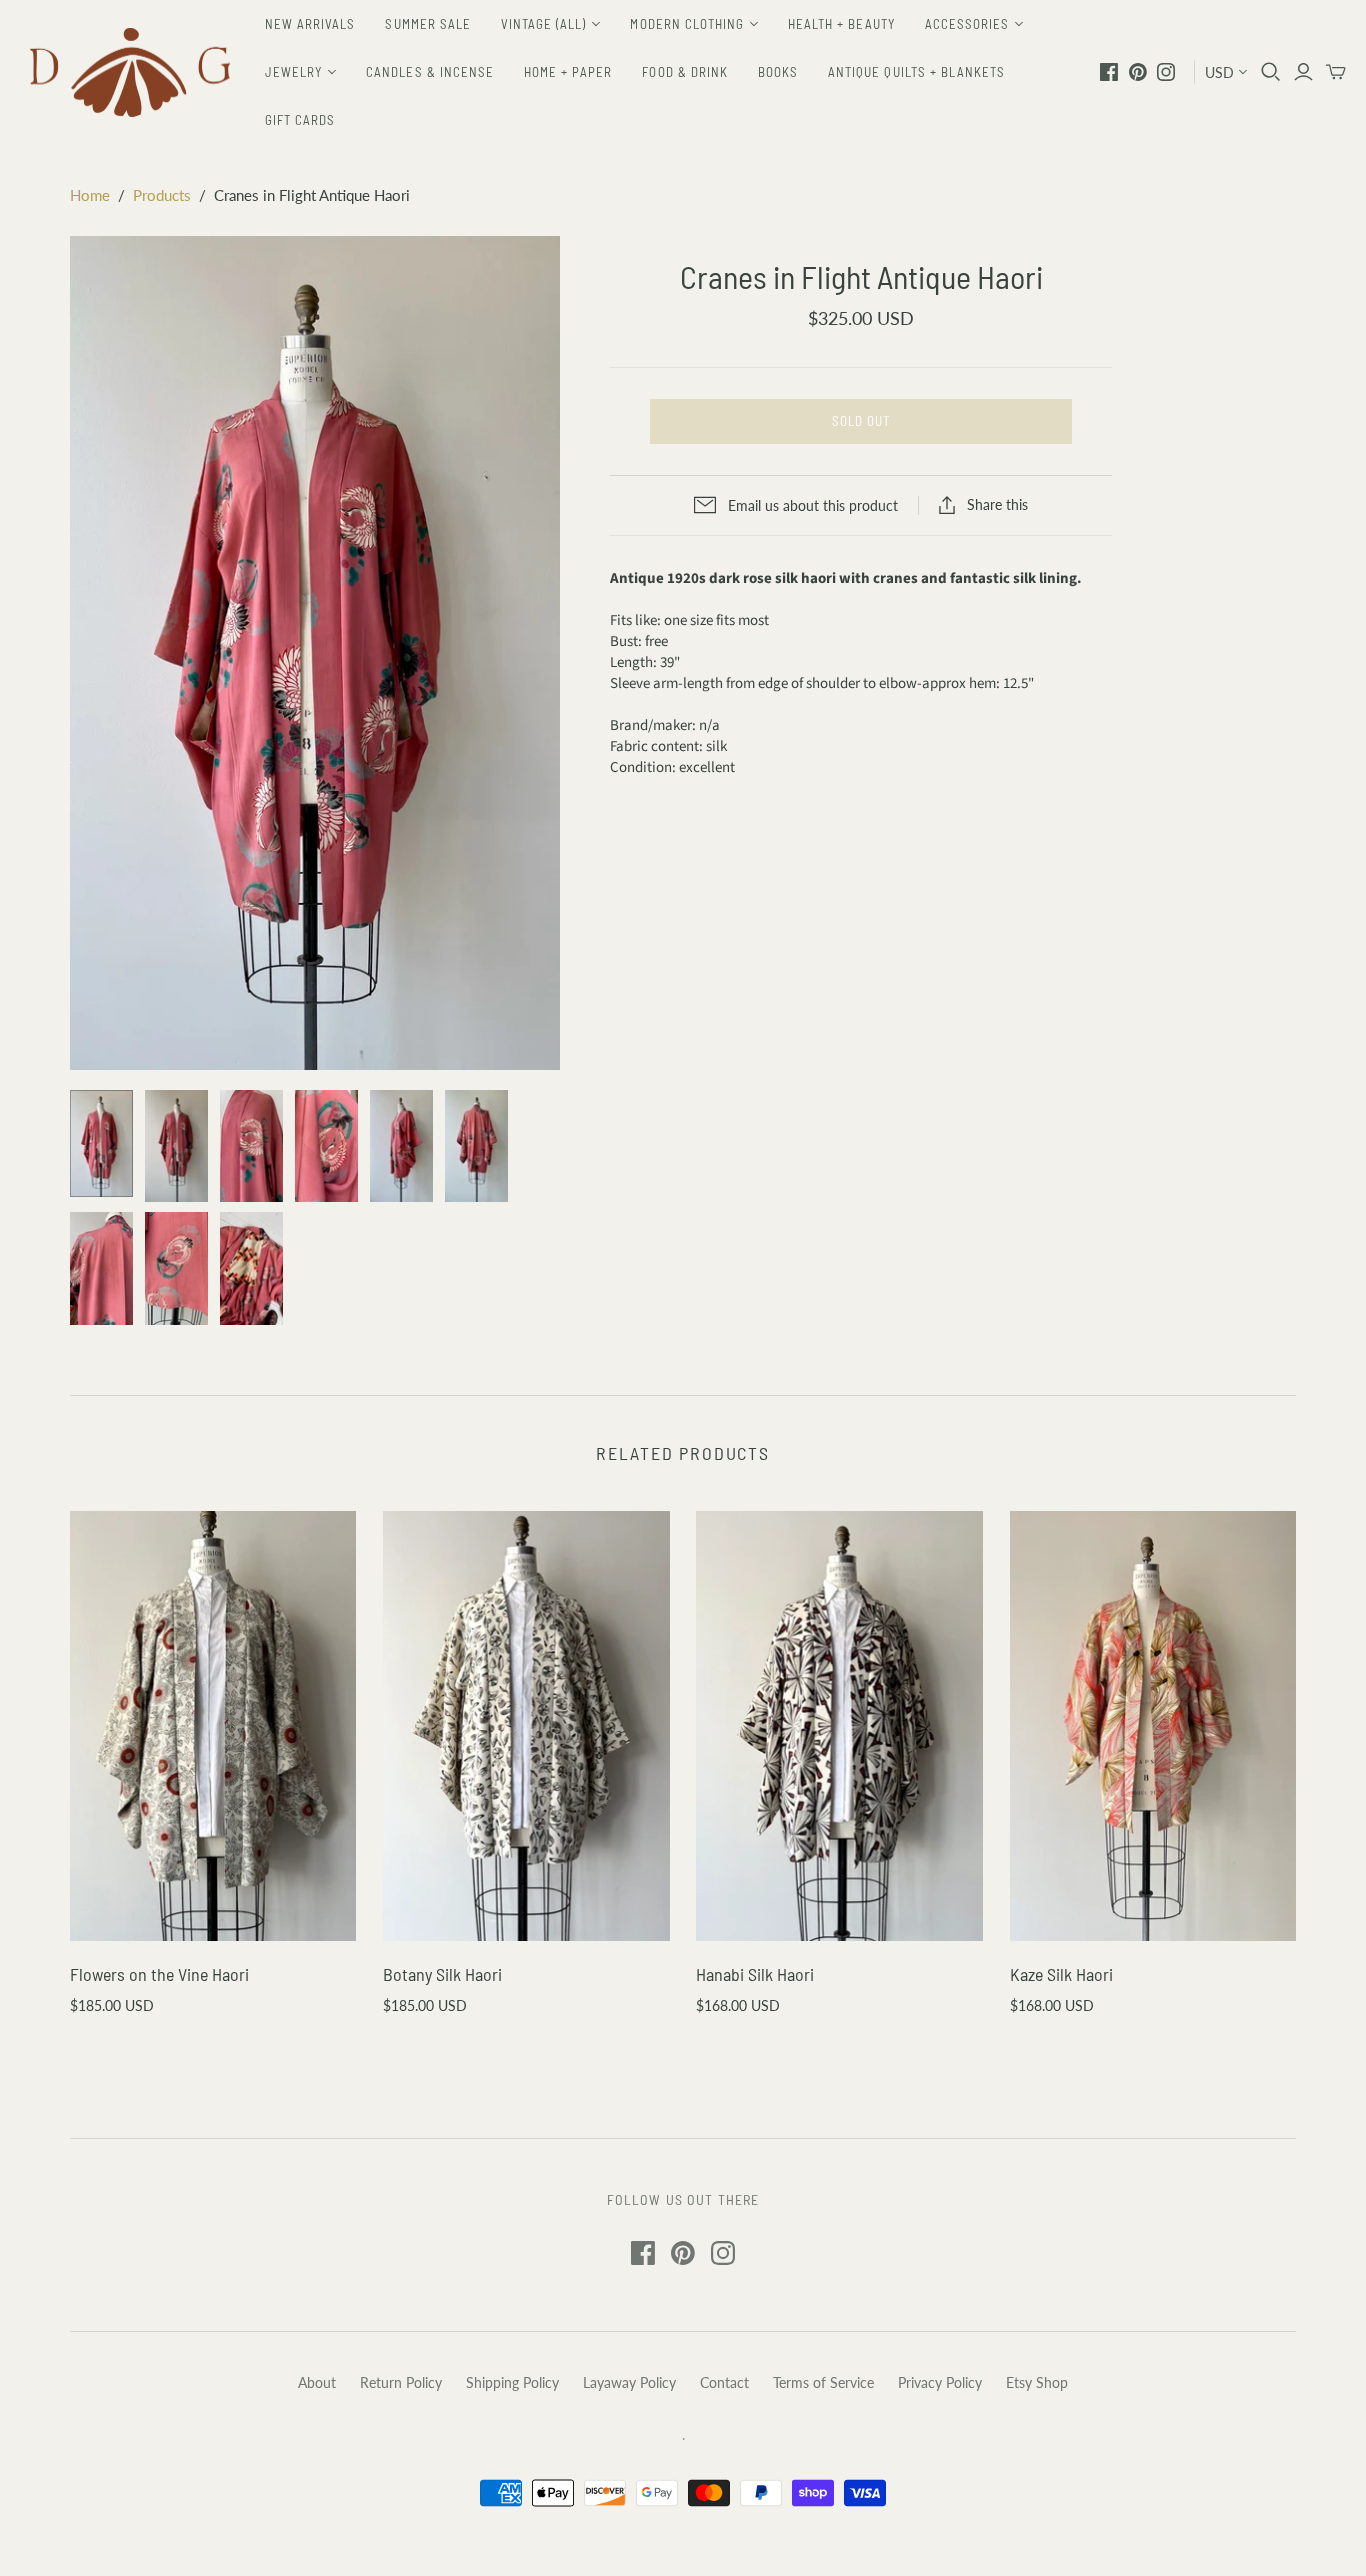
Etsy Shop (1037, 2382)
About (317, 2382)
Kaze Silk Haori (1061, 1974)
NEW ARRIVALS (310, 24)
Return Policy (401, 2382)
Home (90, 195)
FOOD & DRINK (684, 72)
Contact (724, 2382)
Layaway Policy (629, 2382)
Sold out (861, 421)
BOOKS (778, 72)
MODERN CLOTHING (687, 24)
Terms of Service (823, 2382)
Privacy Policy (940, 2382)
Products (162, 195)
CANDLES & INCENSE (430, 72)
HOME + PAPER (568, 72)
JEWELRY (293, 72)
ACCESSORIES (967, 24)
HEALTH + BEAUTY (841, 24)
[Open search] (1271, 72)
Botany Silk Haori (442, 1974)
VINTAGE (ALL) (544, 24)
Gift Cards (300, 120)
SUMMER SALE (427, 24)
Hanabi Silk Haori (755, 1974)
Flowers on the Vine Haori (159, 1974)
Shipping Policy (512, 2382)
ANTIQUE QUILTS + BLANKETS (916, 72)
